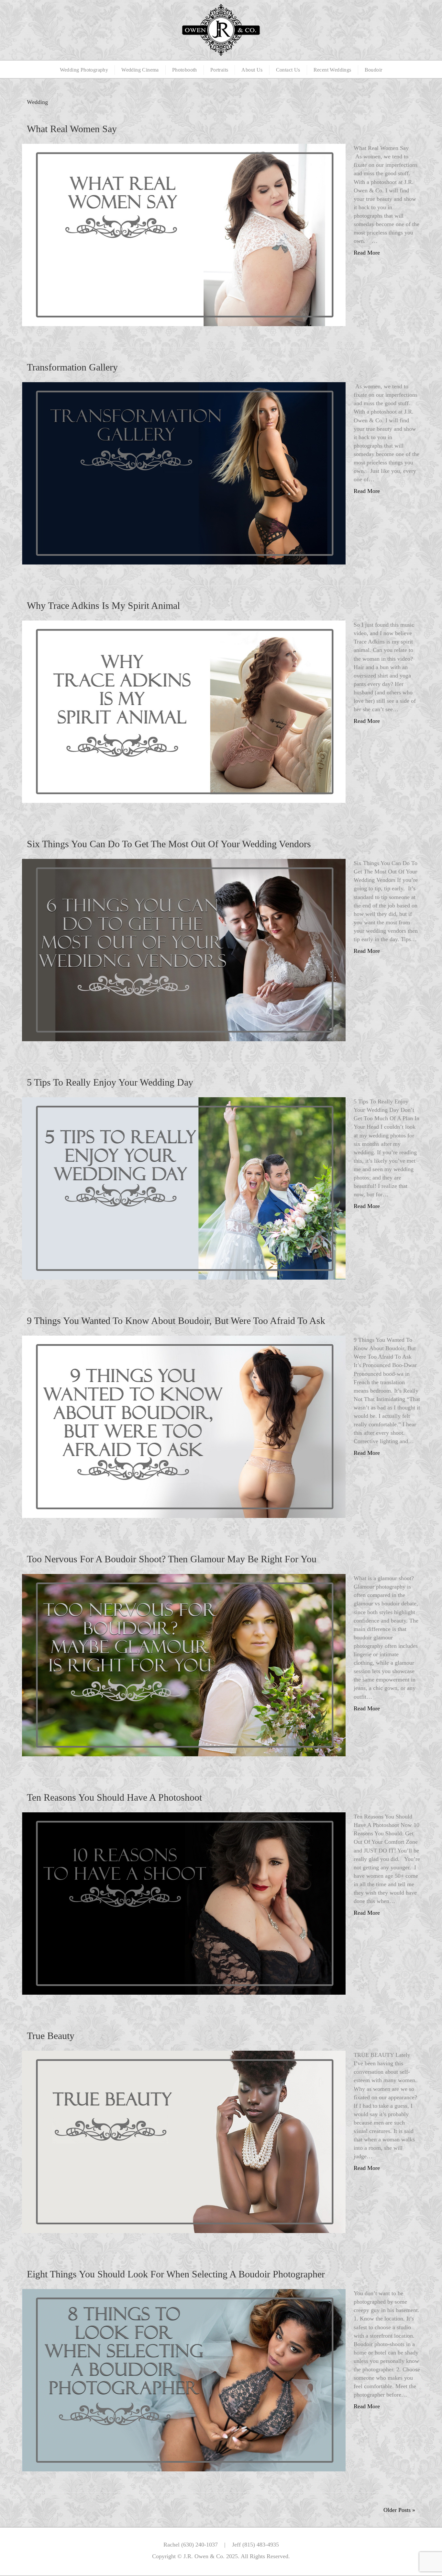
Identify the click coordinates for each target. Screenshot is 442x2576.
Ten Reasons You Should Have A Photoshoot (114, 1797)
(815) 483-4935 (261, 2545)
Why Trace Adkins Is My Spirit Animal (103, 605)
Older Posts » (399, 2510)
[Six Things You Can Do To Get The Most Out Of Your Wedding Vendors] (184, 950)
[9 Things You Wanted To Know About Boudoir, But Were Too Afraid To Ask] (184, 1426)
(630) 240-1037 (199, 2545)
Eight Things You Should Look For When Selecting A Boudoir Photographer (176, 2274)
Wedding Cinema (140, 70)
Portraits (219, 70)
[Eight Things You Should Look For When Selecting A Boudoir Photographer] (184, 2380)
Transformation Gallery (72, 367)
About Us (252, 70)
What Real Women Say (72, 129)
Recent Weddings (332, 70)
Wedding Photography (84, 70)
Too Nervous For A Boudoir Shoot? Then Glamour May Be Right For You (172, 1559)
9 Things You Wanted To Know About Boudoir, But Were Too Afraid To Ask (176, 1321)
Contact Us (288, 70)
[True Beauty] (184, 2141)
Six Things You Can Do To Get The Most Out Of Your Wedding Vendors (169, 844)
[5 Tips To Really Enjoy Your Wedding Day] (184, 1188)
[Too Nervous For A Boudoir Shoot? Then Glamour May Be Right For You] (184, 1665)
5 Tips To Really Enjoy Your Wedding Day (110, 1082)
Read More (367, 253)
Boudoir (374, 70)
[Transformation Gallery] (184, 473)
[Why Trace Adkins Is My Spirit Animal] (184, 711)
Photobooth (185, 70)
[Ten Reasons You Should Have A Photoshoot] (184, 1903)
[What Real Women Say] (184, 234)
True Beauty (51, 2036)
